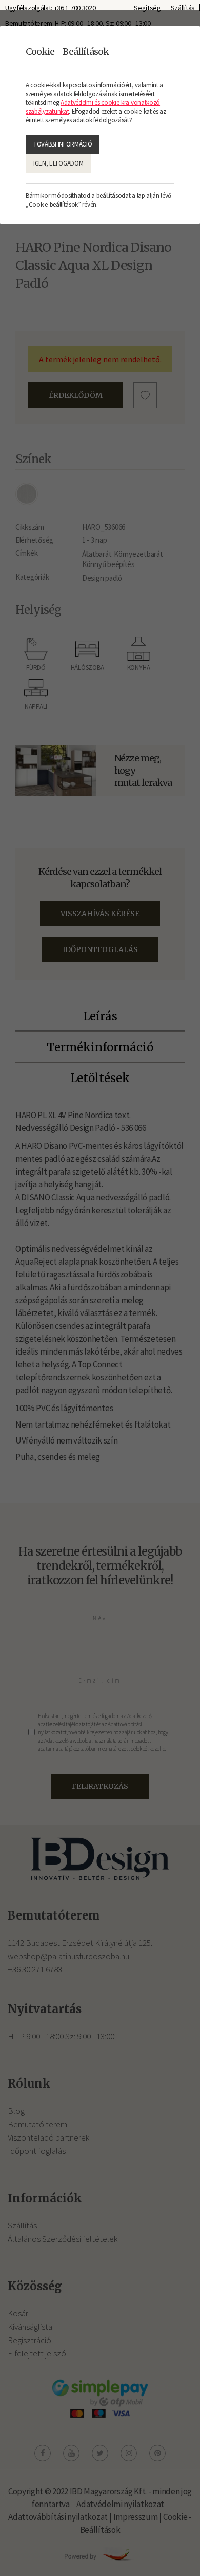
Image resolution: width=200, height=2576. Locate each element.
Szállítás (183, 8)
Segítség (147, 8)
